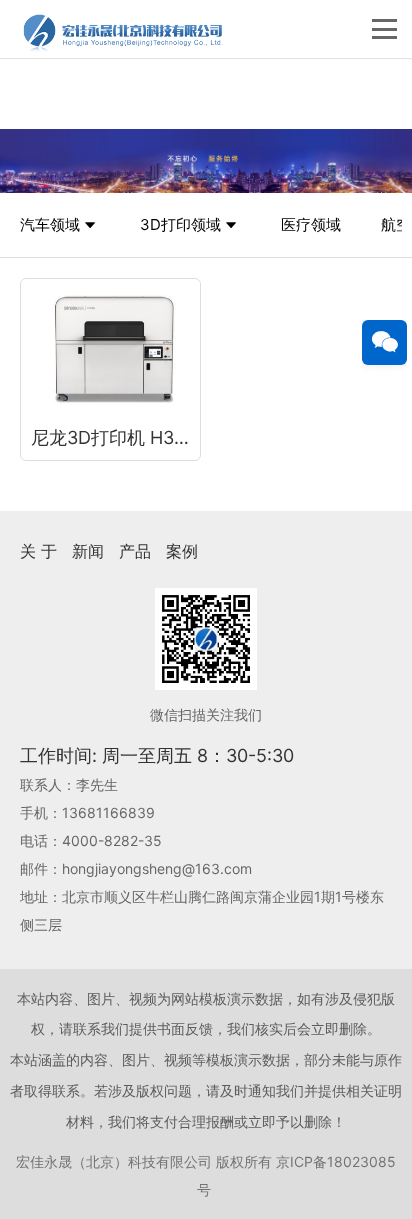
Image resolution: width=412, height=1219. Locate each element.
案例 (182, 551)
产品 (135, 551)
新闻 (88, 551)
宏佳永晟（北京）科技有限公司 (114, 1161)
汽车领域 (50, 224)
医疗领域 (311, 224)
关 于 (38, 551)
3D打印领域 (180, 224)
